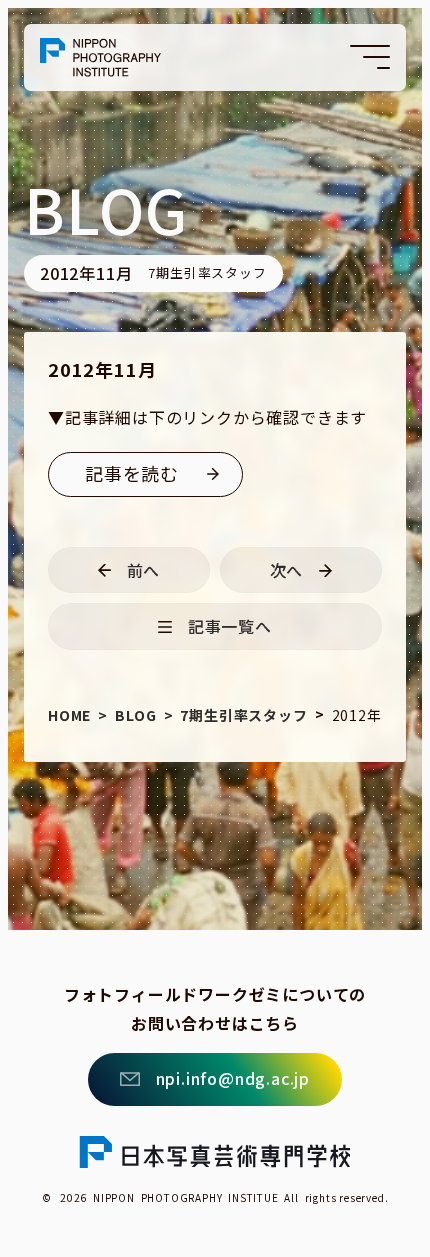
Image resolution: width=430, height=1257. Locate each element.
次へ (287, 570)
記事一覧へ (230, 626)
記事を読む (132, 473)
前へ (144, 570)
